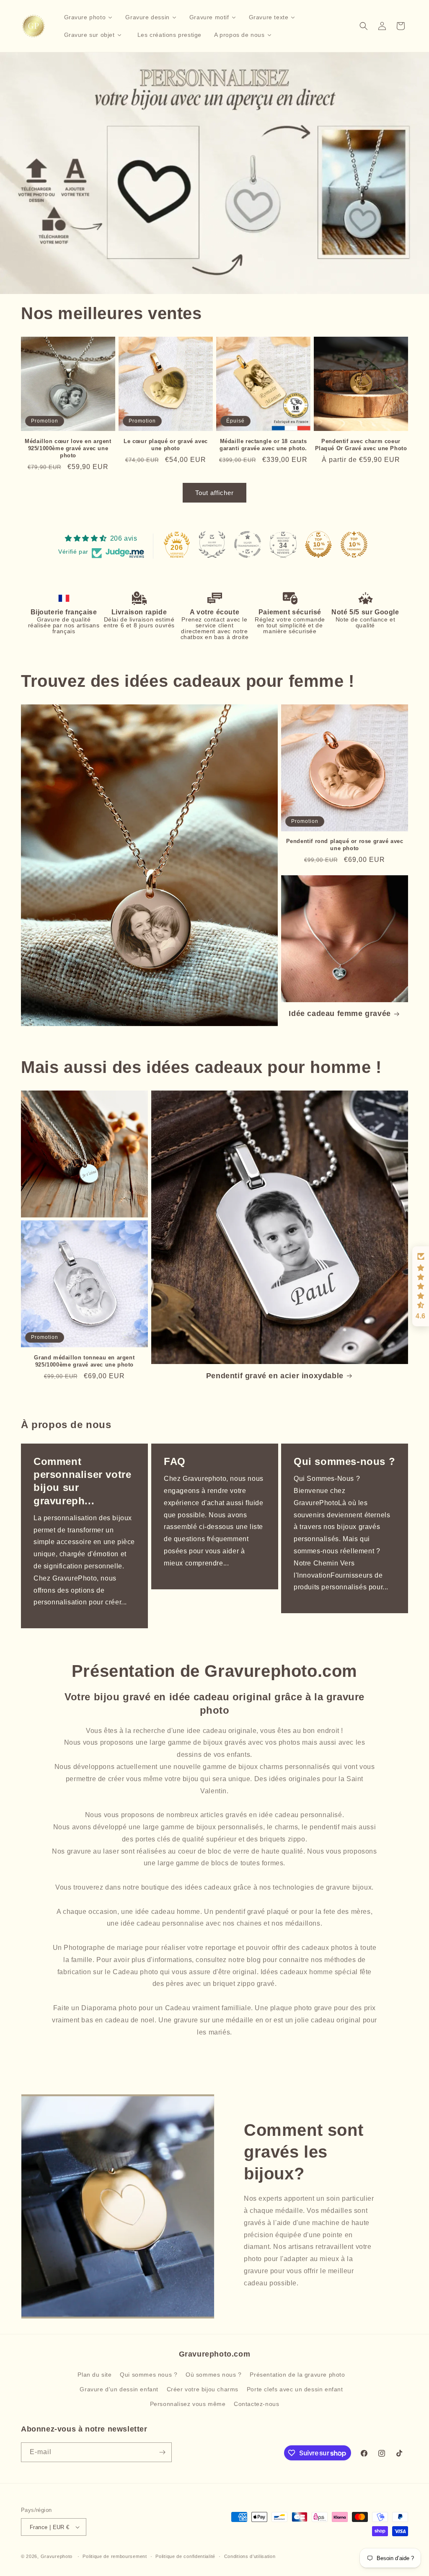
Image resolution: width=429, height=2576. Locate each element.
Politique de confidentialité (185, 2556)
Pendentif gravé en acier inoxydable (275, 1376)
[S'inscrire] (162, 2452)
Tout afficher (214, 493)
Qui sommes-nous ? (344, 1461)
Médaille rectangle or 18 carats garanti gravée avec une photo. (263, 445)
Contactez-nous (256, 2404)
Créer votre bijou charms (203, 2389)
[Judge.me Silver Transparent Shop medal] (248, 544)
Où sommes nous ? (214, 2375)
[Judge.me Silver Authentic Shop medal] (212, 544)
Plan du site (94, 2375)
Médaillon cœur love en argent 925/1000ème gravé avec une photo (68, 448)
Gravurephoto (57, 2556)
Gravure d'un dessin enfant (119, 2389)
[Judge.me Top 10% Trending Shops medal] (354, 544)
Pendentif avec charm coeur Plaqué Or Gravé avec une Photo (361, 445)
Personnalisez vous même (188, 2404)
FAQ (175, 1461)
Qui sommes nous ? (149, 2375)
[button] (364, 26)
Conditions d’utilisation (250, 2556)
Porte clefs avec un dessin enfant (295, 2389)
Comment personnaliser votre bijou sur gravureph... (82, 1481)
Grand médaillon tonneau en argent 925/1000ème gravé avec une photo (84, 1361)
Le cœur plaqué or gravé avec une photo (166, 445)
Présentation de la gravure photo (297, 2375)
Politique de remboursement (115, 2556)
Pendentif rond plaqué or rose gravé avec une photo (345, 845)
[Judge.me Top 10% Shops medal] (318, 544)
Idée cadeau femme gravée (340, 1013)
